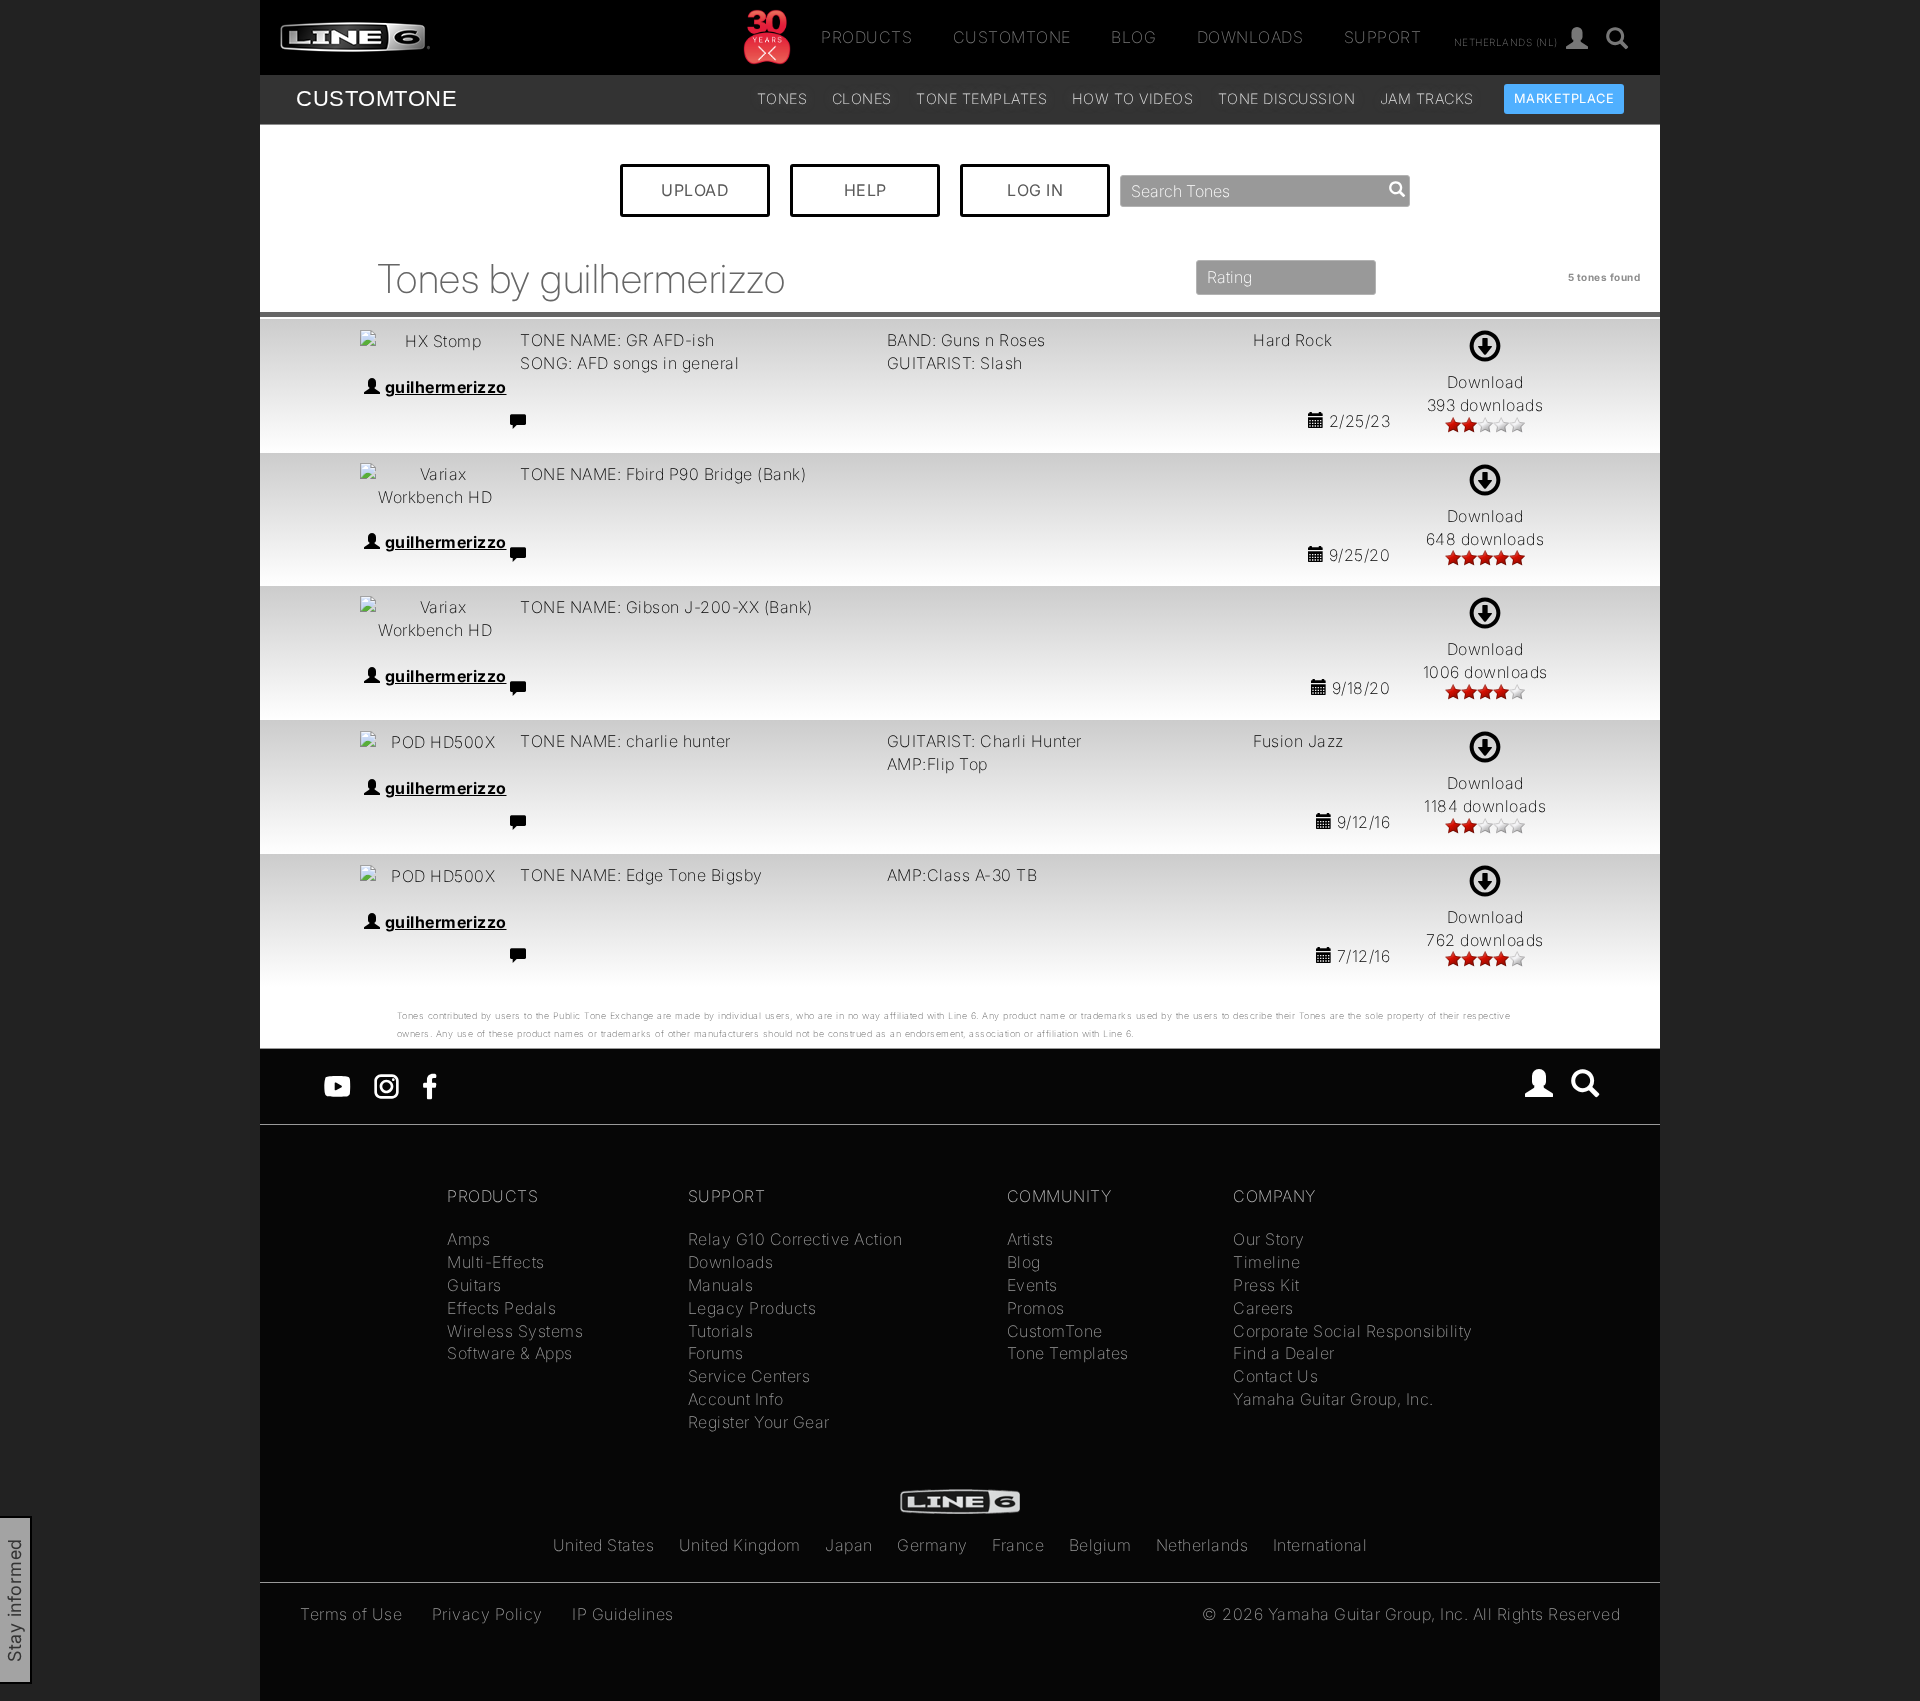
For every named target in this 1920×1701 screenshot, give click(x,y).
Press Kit (1266, 1285)
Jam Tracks (1427, 98)
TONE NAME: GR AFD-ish (617, 340)
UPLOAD (695, 190)
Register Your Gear (759, 1422)
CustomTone (1012, 37)
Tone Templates (981, 98)
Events (1032, 1285)
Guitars (474, 1285)
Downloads (1250, 37)
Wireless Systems (515, 1331)
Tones (782, 98)
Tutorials (721, 1331)
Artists (1030, 1239)
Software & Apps (510, 1353)
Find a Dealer (1284, 1353)
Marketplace (1564, 98)
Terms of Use (351, 1614)
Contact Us (1275, 1376)
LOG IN (1035, 190)
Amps (468, 1239)
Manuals (721, 1285)
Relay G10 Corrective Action (795, 1239)
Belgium (1100, 1545)
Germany (932, 1545)
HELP (865, 190)
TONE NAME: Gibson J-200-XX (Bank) (666, 607)
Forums (716, 1353)
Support (1383, 37)
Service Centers (749, 1376)
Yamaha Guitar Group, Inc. (1333, 1399)
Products (866, 37)
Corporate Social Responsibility (1353, 1331)
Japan (849, 1545)
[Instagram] (386, 1085)
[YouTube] (337, 1085)
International (1320, 1545)
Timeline (1266, 1262)
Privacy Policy (487, 1614)
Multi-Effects (496, 1262)
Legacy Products (752, 1308)
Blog (1133, 37)
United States (604, 1545)
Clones (862, 98)
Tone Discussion (1287, 98)
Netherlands (1202, 1545)
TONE (376, 98)
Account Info (736, 1399)
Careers (1263, 1308)
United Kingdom (740, 1545)
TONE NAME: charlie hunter (625, 741)
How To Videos (1133, 98)
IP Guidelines (623, 1614)
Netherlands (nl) (1506, 41)
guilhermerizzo (446, 387)
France (1018, 1545)
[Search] (1617, 39)
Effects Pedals (501, 1308)
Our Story (1269, 1239)
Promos (1036, 1308)
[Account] (1577, 39)
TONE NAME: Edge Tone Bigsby (641, 875)
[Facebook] (429, 1085)
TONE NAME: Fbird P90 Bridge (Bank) (663, 474)
